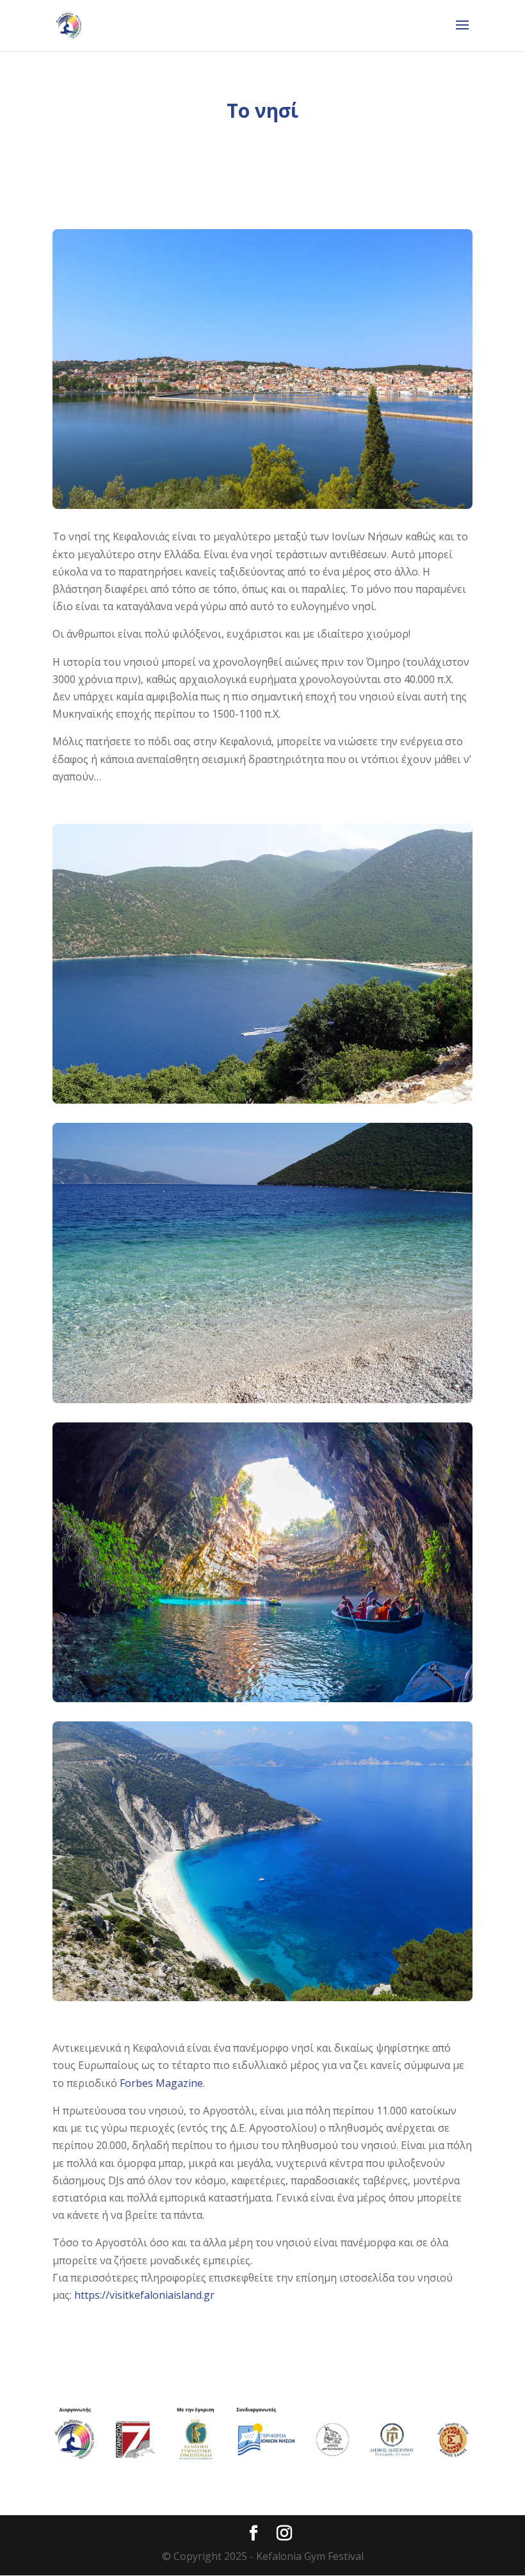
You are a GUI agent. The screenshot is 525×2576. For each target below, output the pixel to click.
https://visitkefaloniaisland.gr (144, 2295)
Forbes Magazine (161, 2083)
